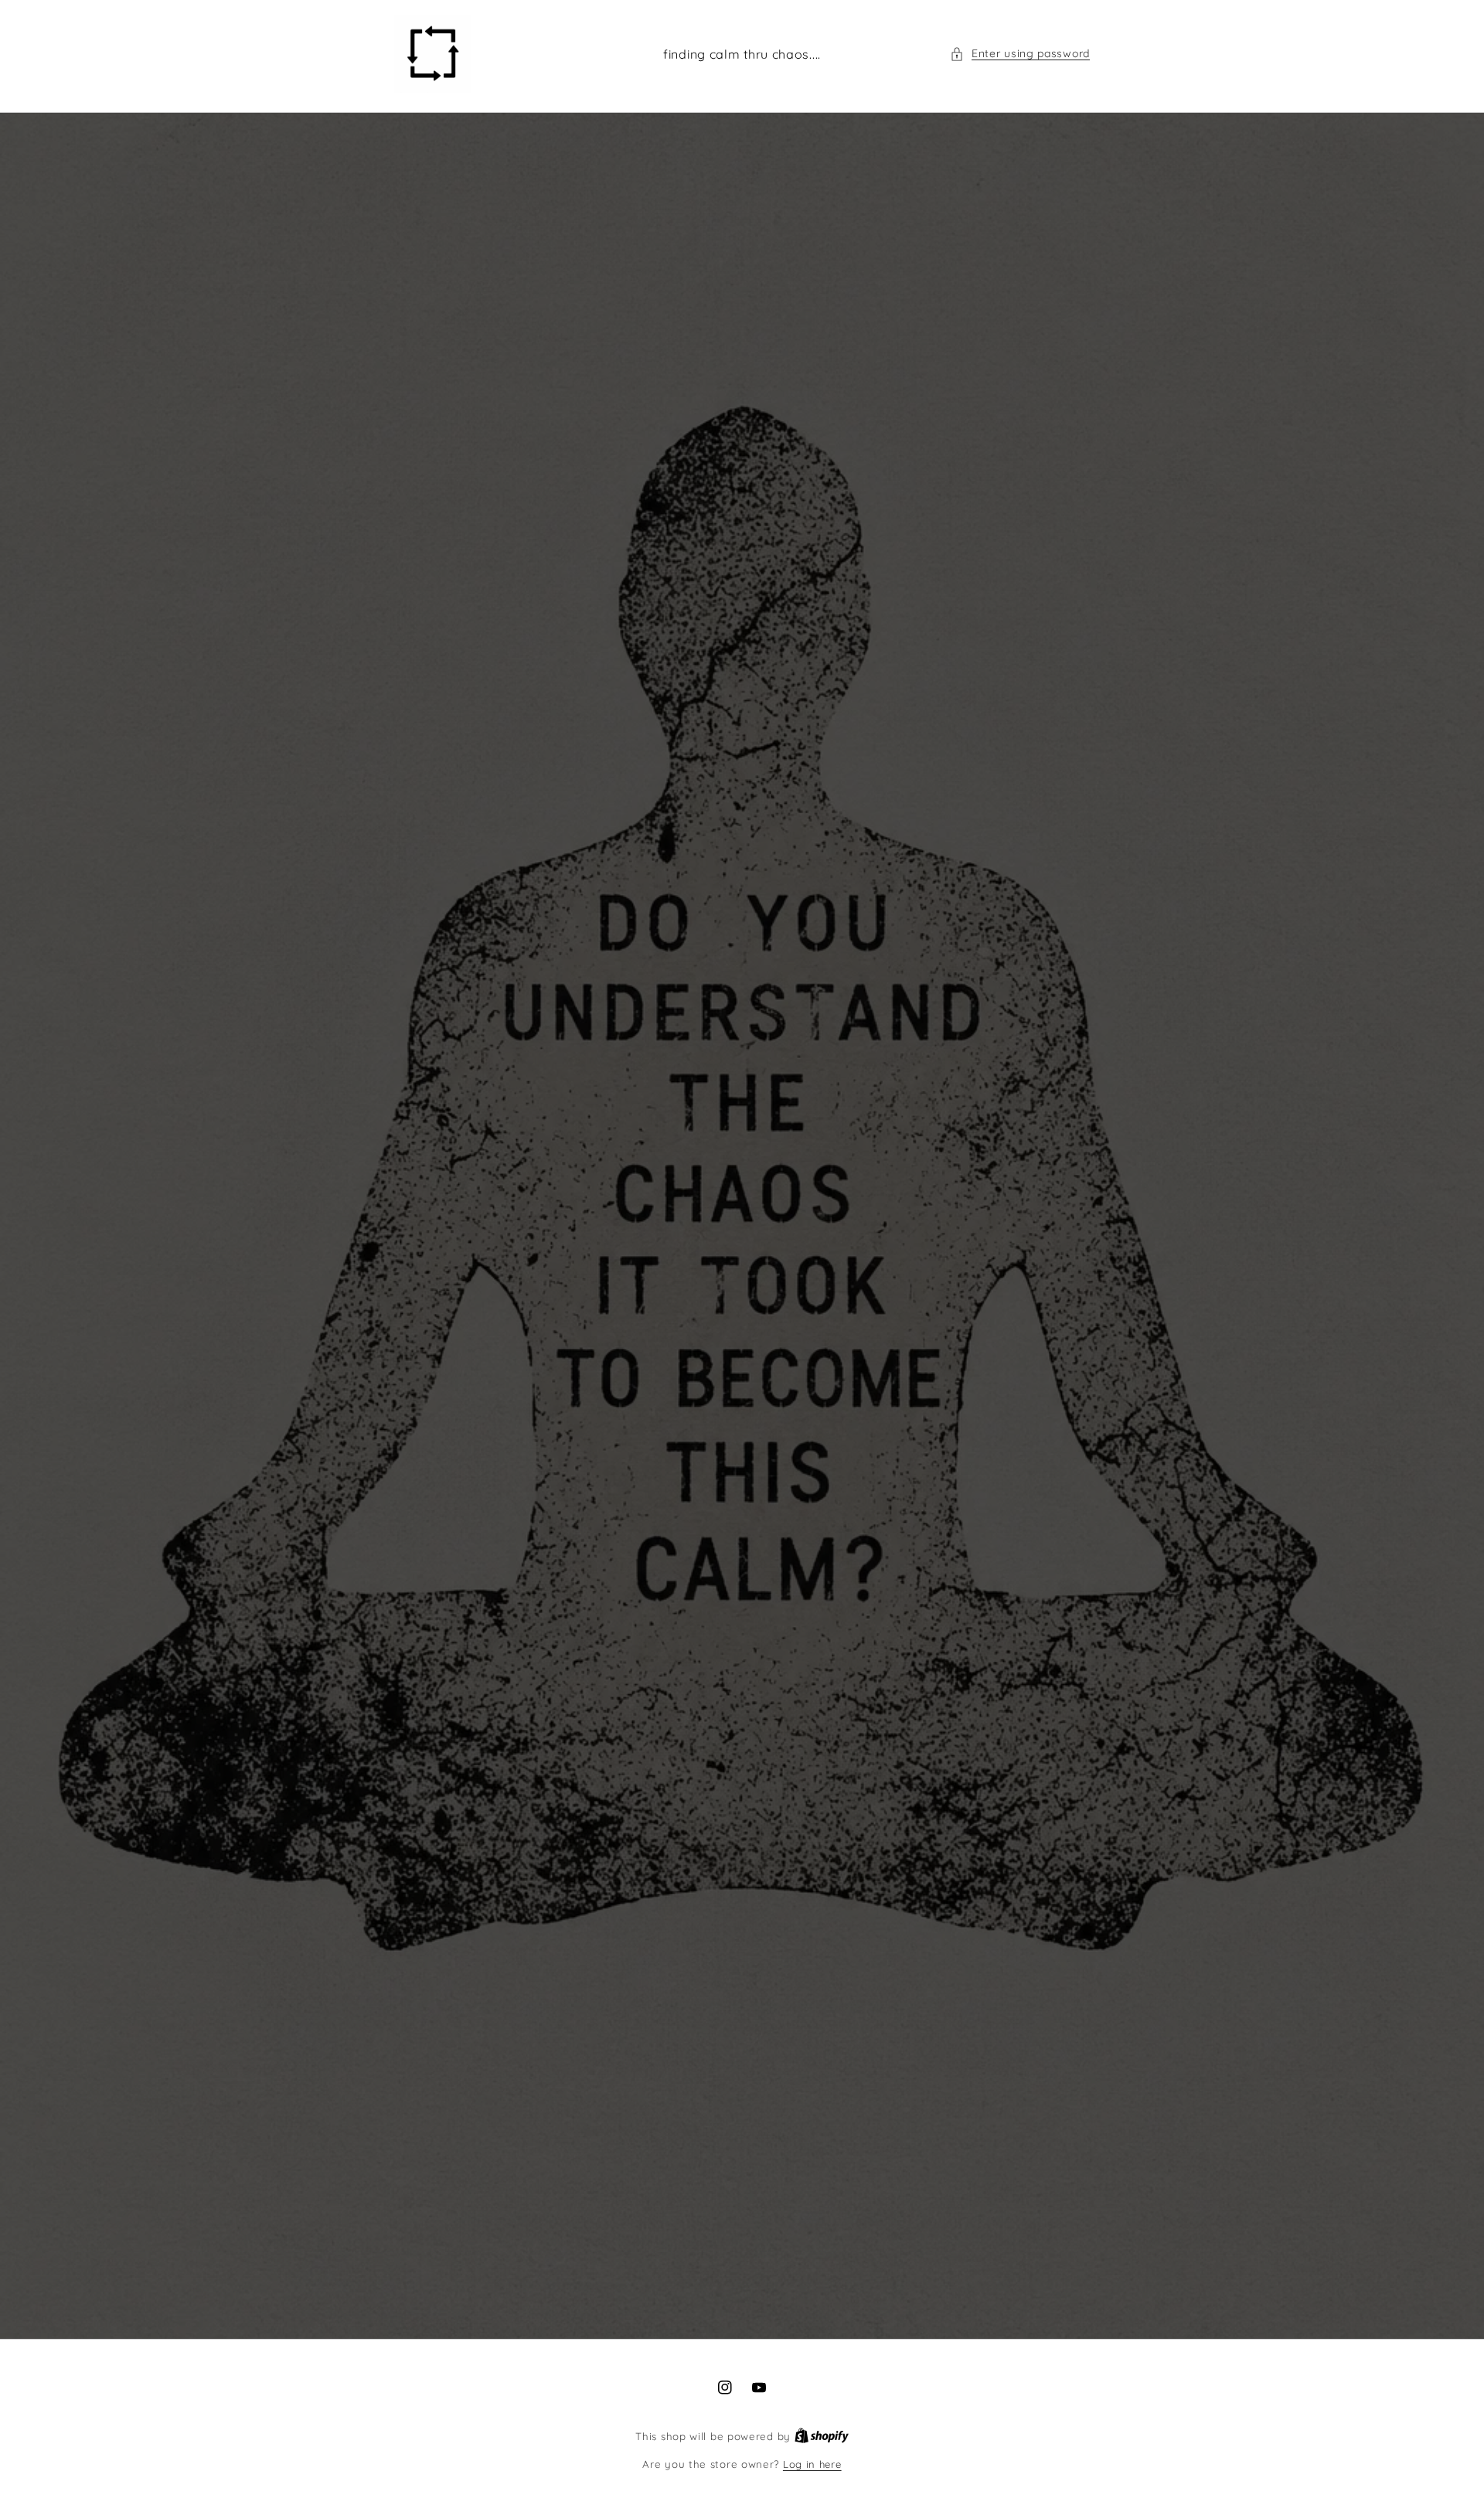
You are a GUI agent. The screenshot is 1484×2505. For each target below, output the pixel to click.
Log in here (812, 2464)
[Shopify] (822, 2436)
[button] (1020, 54)
